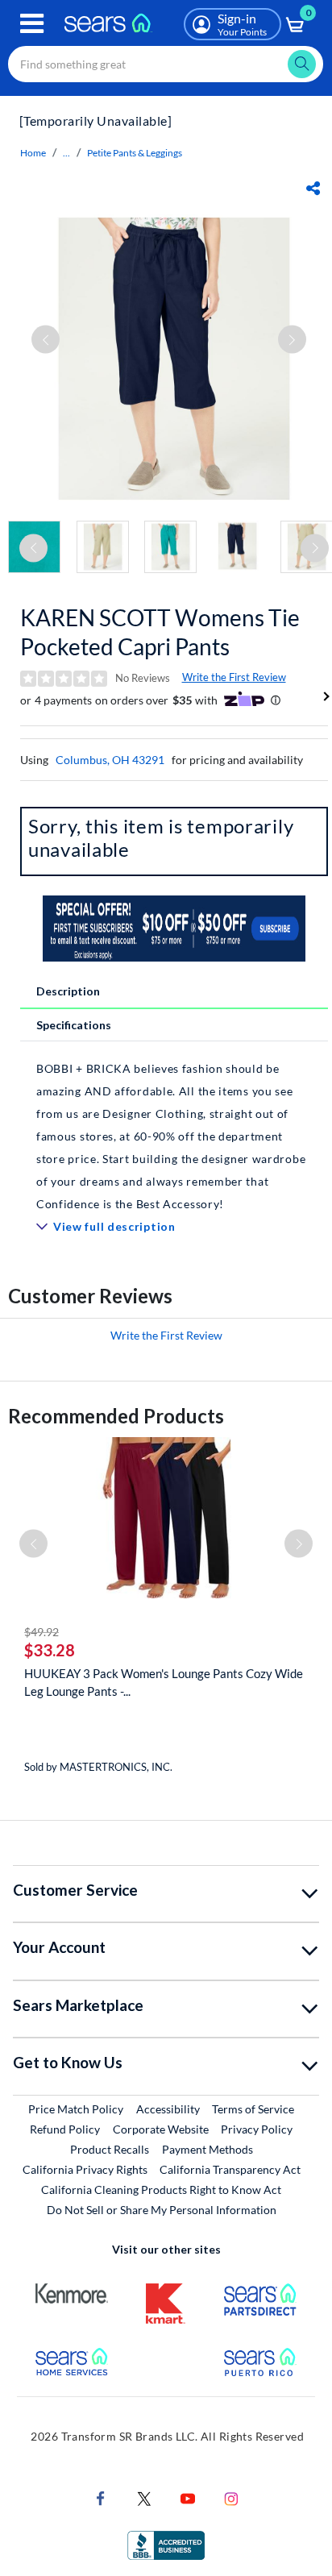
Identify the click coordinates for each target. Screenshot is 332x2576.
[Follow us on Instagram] (231, 2497)
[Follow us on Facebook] (101, 2497)
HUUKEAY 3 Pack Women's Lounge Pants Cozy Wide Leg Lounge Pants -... (164, 1682)
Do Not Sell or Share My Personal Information (162, 2210)
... (66, 153)
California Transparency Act (230, 2169)
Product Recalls (110, 2149)
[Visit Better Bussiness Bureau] (166, 2544)
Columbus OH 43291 (110, 760)
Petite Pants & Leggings (135, 153)
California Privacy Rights (85, 2169)
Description (68, 991)
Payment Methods (207, 2149)
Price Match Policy (76, 2109)
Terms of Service (253, 2109)
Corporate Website (162, 2129)
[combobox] (166, 64)
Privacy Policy (257, 2129)
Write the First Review (234, 677)
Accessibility (168, 2109)
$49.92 (41, 1632)
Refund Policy (65, 2129)
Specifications (74, 1025)
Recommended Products (116, 1416)
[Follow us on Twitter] (144, 2497)
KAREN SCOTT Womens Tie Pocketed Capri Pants (160, 632)
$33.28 (50, 1650)
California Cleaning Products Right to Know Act (161, 2190)
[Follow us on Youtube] (188, 2497)
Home (33, 153)
